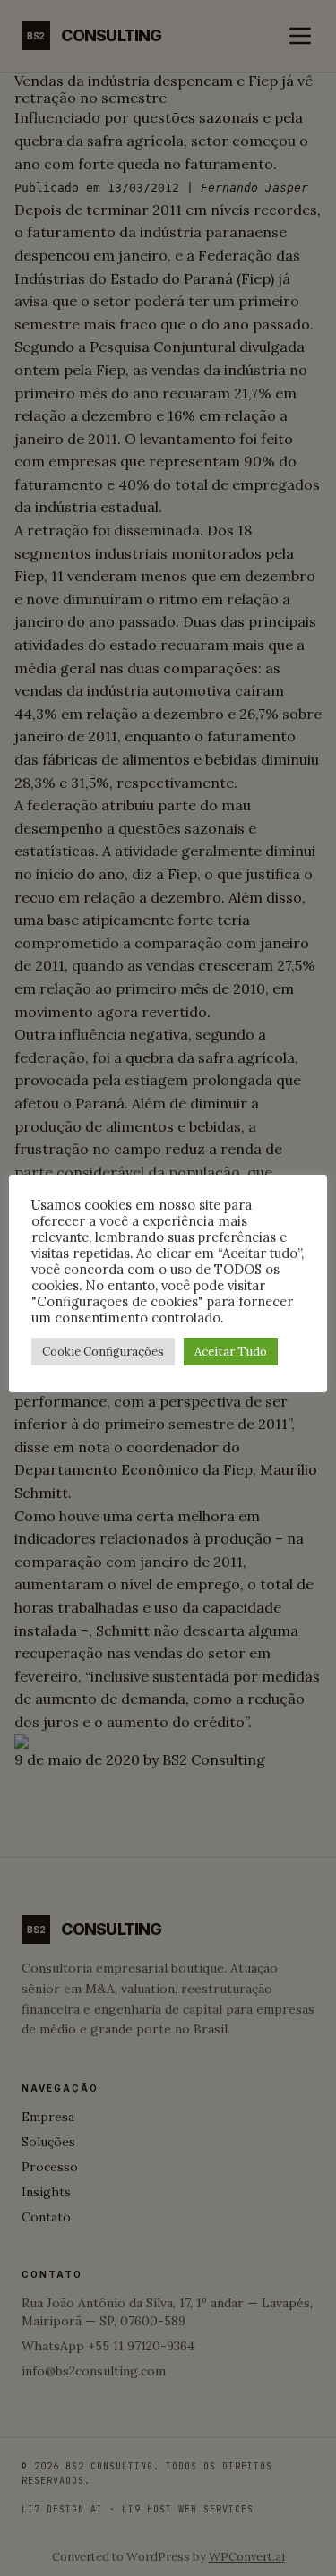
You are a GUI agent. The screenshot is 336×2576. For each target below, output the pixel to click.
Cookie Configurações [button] (103, 1352)
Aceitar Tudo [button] (231, 1352)
